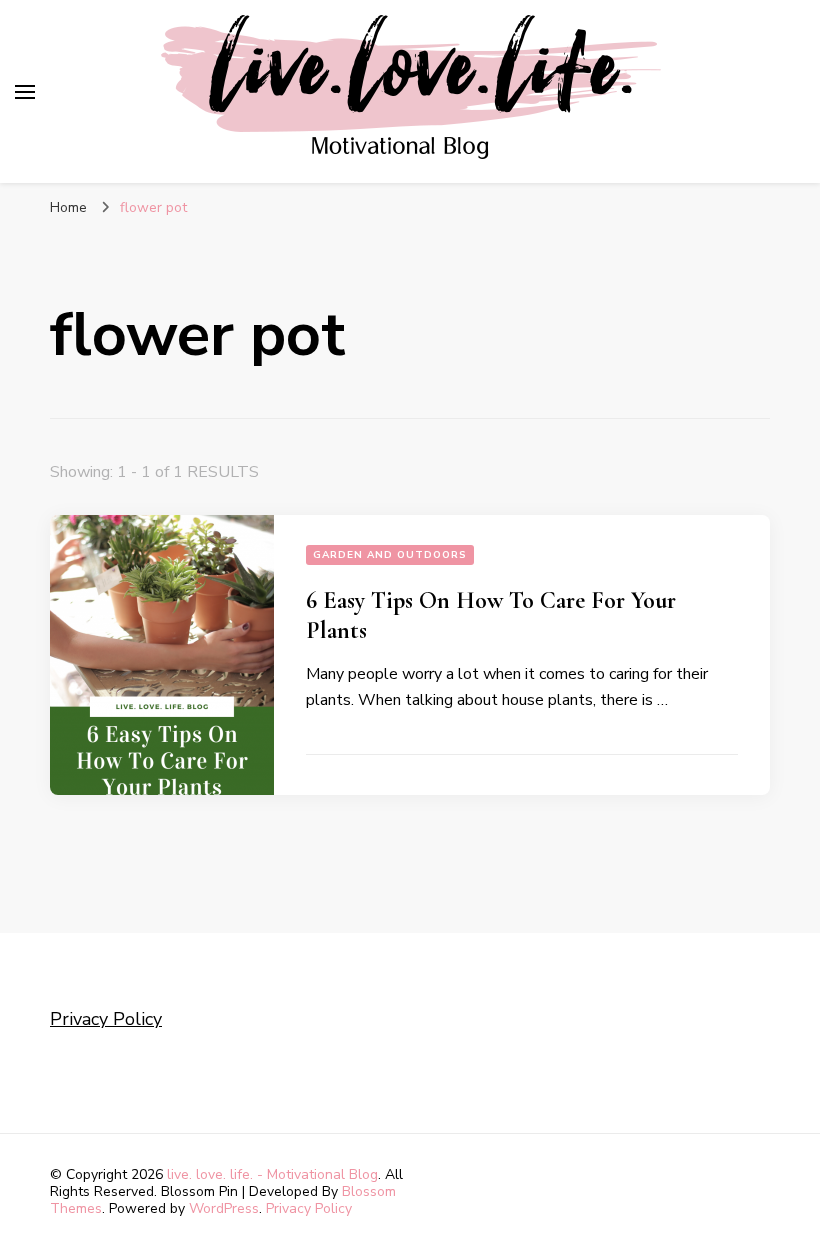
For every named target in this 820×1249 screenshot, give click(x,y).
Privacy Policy (106, 1019)
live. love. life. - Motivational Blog (272, 1174)
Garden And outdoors (390, 555)
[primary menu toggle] (25, 92)
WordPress (224, 1208)
